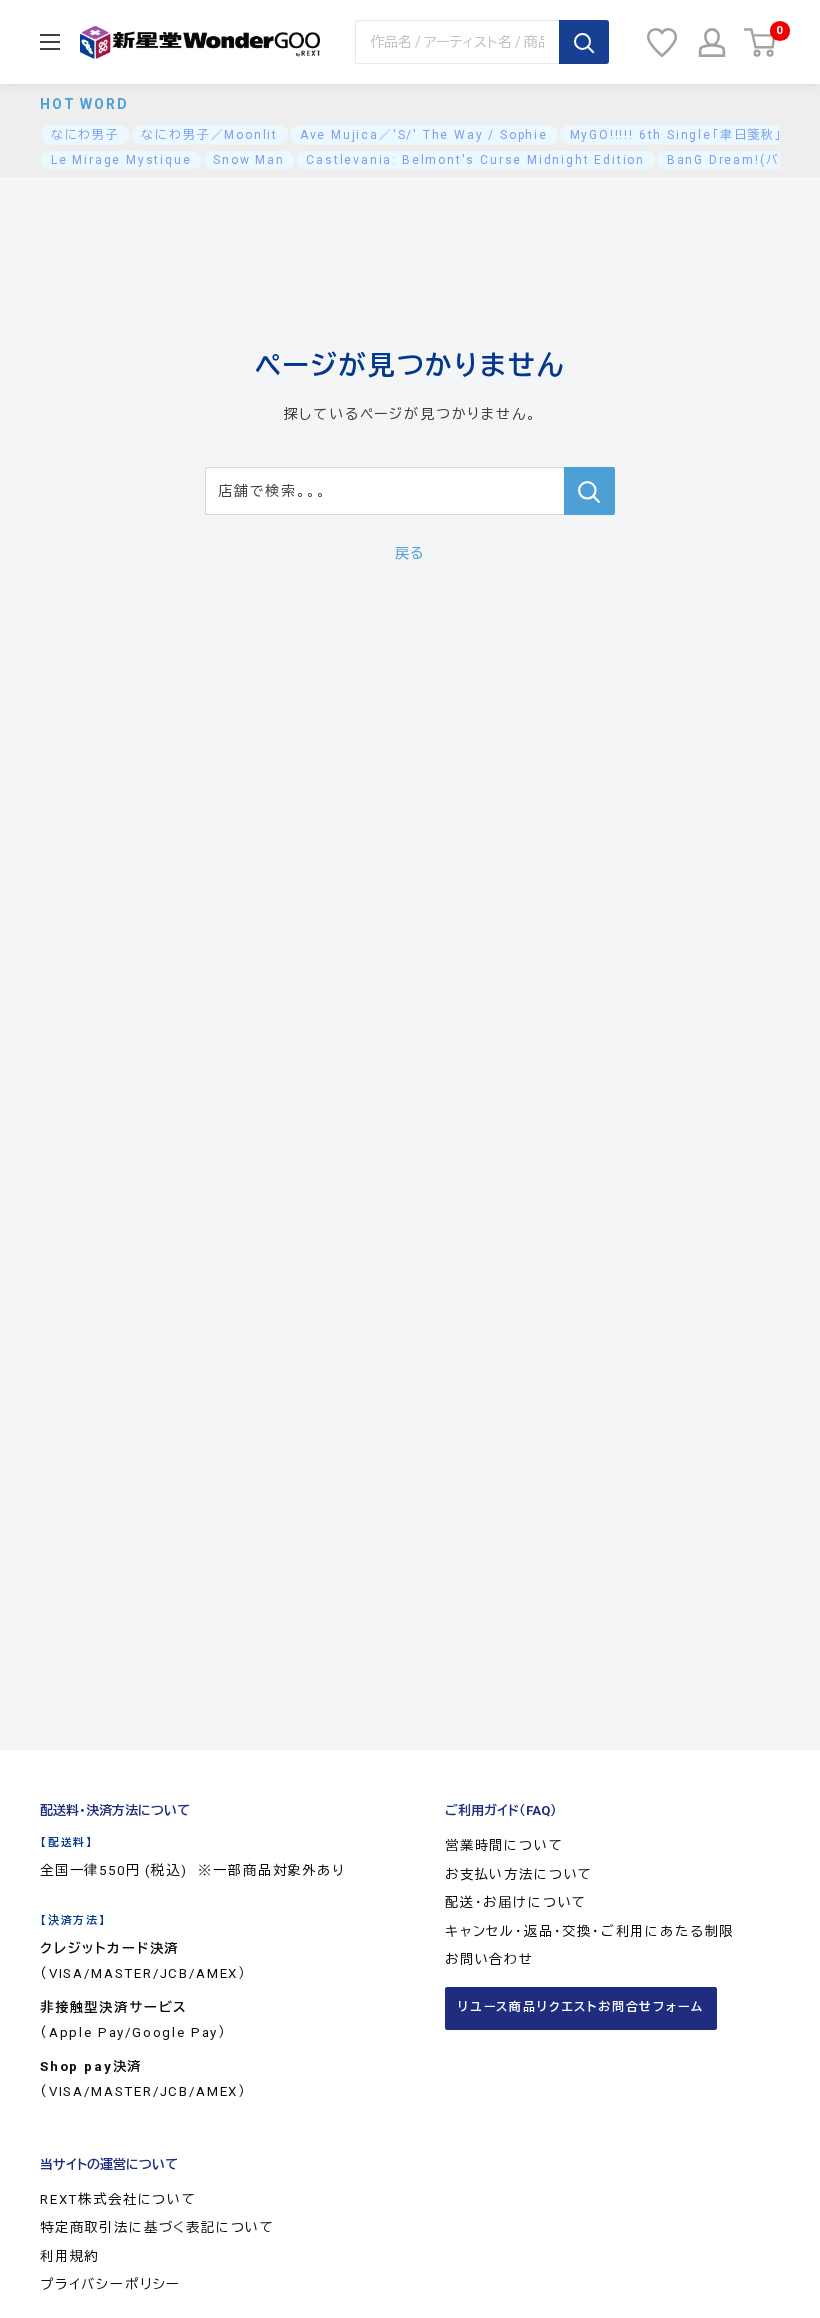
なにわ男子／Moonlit (209, 135)
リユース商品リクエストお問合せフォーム (581, 2007)
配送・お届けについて (516, 1902)
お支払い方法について (519, 1874)
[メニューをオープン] (50, 42)
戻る (410, 553)
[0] (761, 42)
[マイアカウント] (712, 42)
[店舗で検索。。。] (589, 491)
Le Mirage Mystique (121, 160)
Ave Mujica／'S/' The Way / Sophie (424, 135)
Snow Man (249, 160)
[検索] (584, 42)
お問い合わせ (489, 1959)
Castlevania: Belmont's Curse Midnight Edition (475, 160)
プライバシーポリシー (110, 2284)
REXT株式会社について (118, 2199)
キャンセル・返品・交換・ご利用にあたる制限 (589, 1931)
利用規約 (69, 2256)
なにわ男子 (85, 135)
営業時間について (504, 1845)
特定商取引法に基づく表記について (157, 2227)
